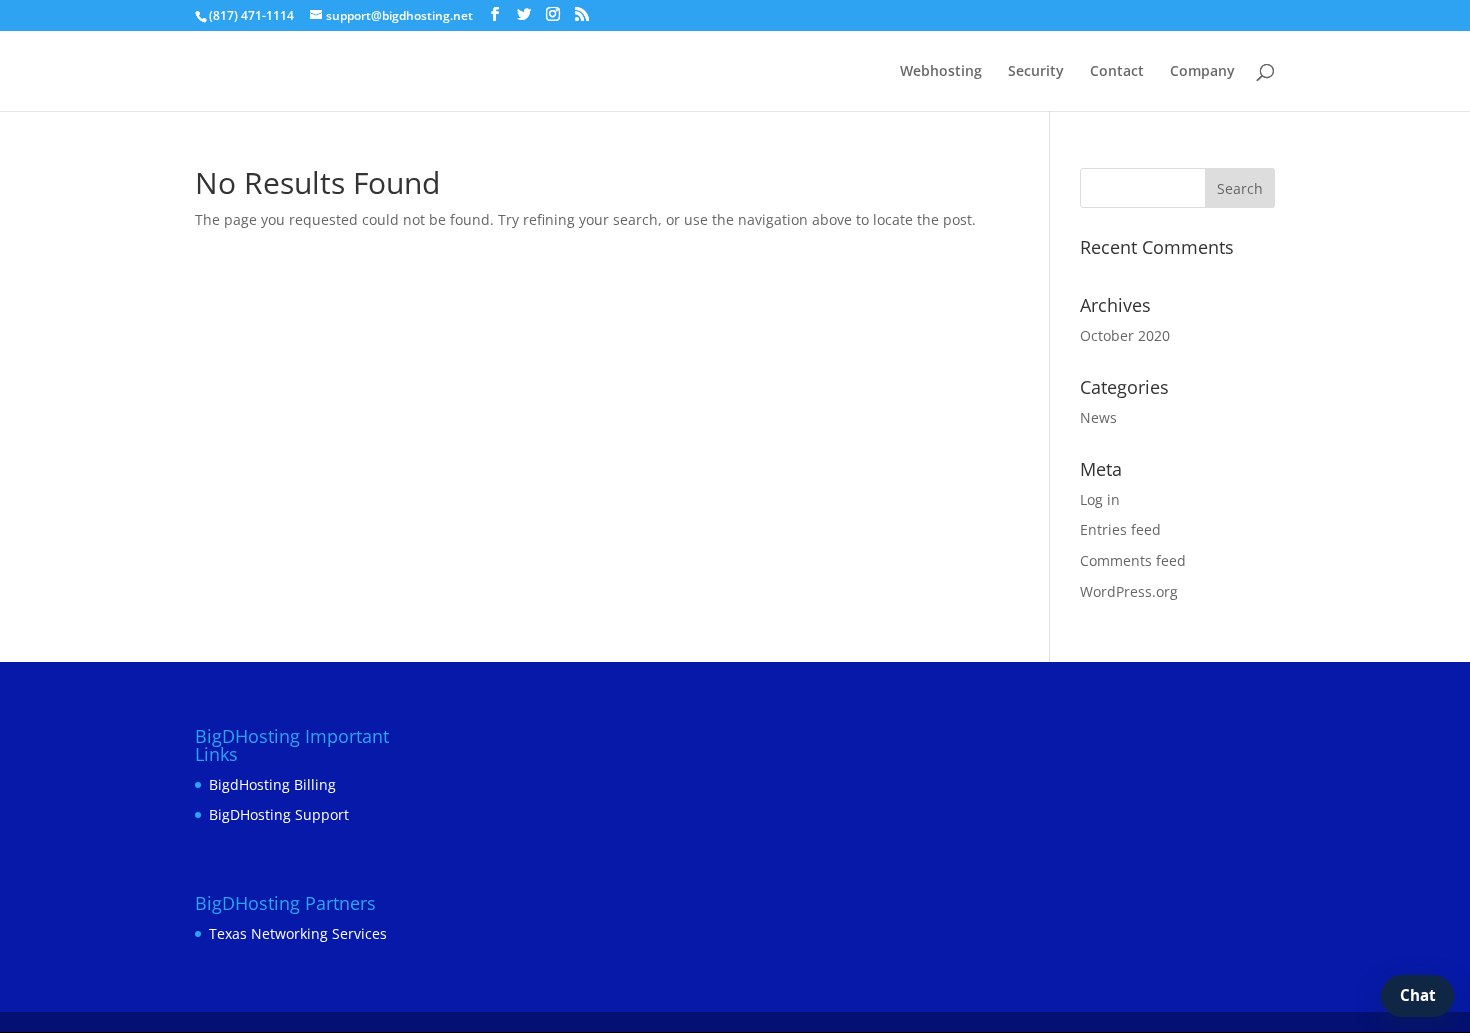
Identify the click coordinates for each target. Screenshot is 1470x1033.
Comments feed (1133, 560)
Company (1202, 72)
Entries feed (1120, 529)
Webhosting (941, 72)
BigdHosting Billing (272, 784)
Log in (1100, 499)
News (1098, 417)
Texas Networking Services (298, 933)
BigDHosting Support (279, 814)
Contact (1117, 72)
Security (1036, 72)
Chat (1418, 995)
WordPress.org (1129, 591)
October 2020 (1125, 335)
